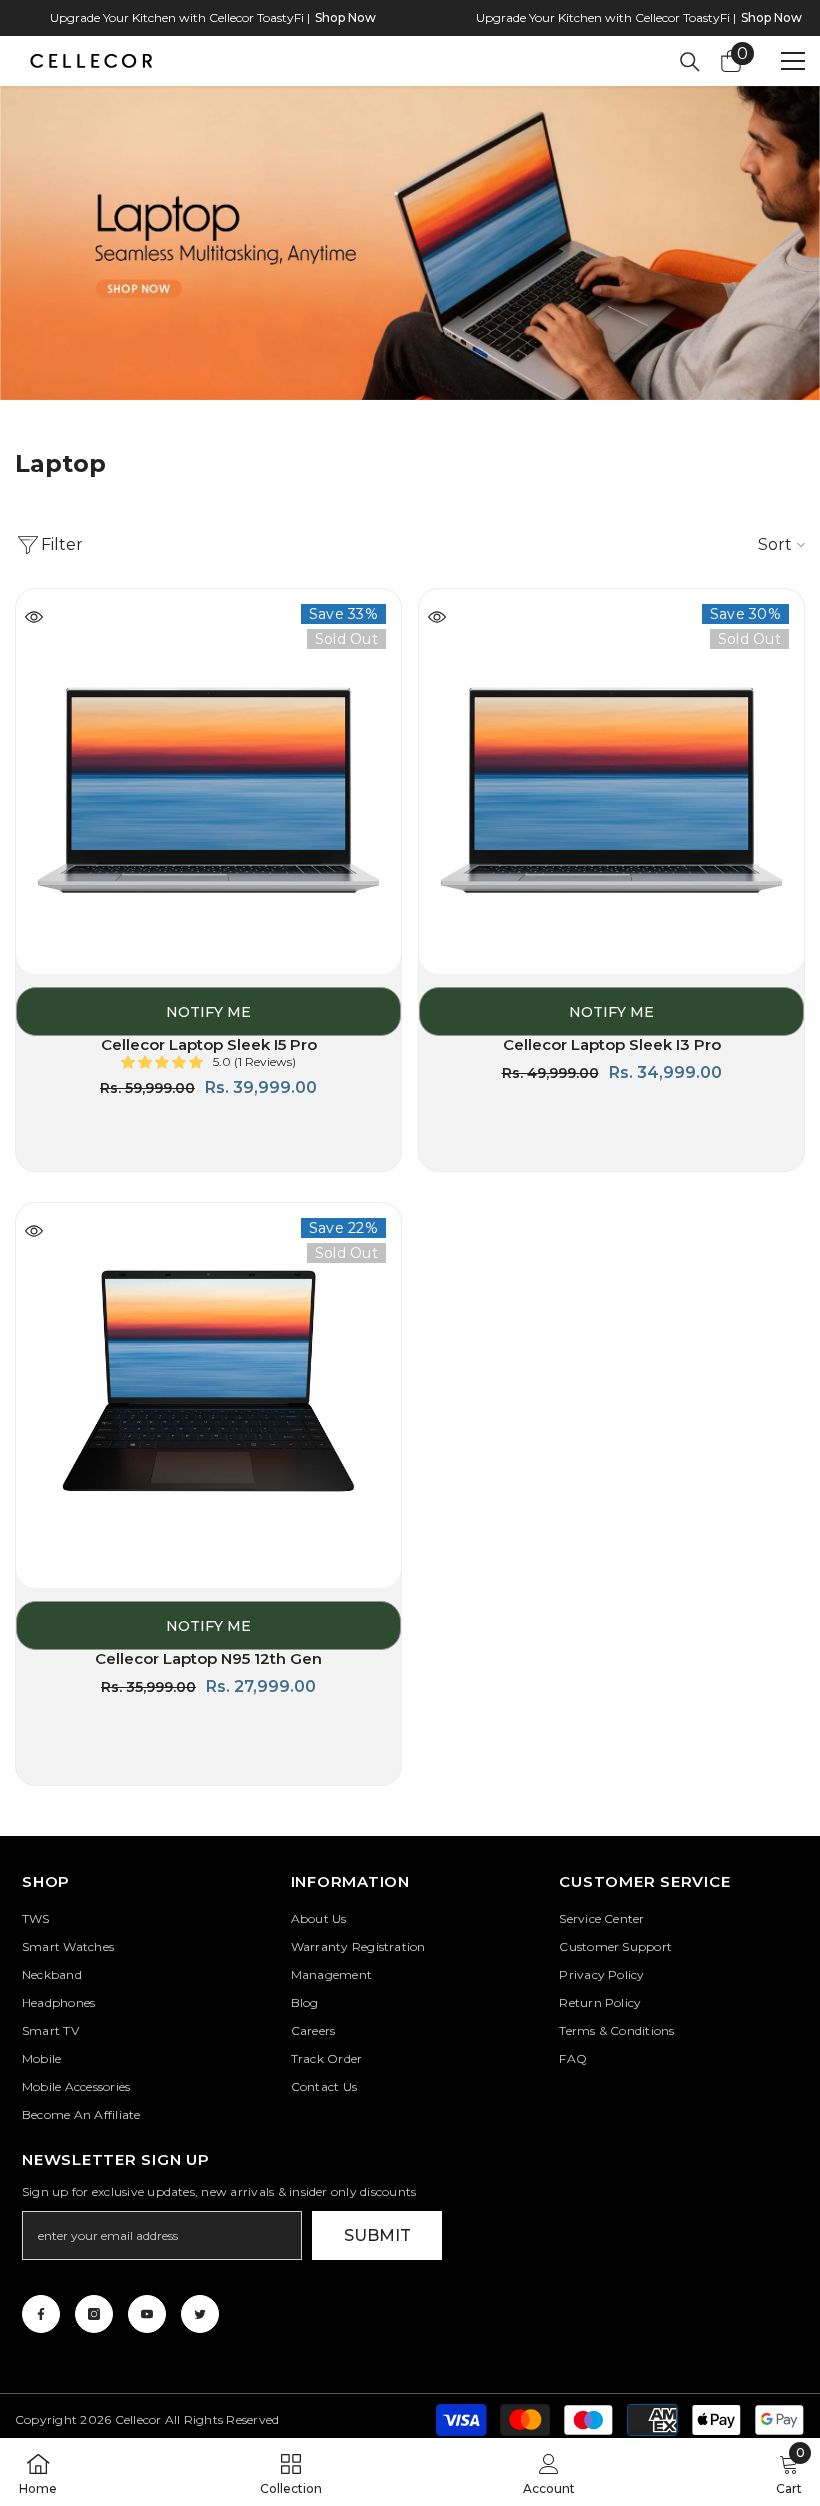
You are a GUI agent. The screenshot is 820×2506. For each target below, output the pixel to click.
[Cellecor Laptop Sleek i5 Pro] (208, 781)
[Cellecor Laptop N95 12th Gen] (208, 1395)
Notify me (208, 1012)
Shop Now (345, 17)
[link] (410, 258)
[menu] (793, 61)
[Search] (690, 62)
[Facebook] (41, 2314)
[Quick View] (34, 617)
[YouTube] (147, 2314)
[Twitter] (200, 2314)
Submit (377, 2235)
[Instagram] (94, 2314)
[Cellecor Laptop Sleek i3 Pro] (611, 781)
